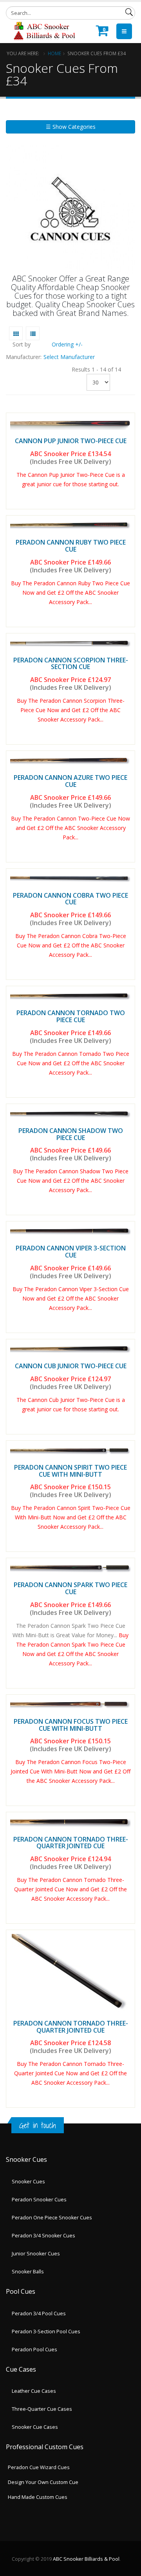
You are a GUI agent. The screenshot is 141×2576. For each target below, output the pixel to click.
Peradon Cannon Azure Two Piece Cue (70, 781)
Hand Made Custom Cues (38, 2497)
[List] (33, 333)
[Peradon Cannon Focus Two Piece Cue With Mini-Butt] (70, 1705)
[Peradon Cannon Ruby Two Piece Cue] (70, 525)
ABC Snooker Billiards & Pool (86, 2559)
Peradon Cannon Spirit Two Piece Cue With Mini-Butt (70, 1471)
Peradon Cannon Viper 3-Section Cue (71, 1252)
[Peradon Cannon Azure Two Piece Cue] (70, 761)
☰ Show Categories (71, 127)
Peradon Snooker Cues (39, 2200)
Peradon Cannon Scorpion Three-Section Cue (71, 664)
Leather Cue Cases (34, 2391)
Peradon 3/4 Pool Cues (39, 2314)
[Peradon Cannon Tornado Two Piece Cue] (70, 996)
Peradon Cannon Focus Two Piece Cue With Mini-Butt (71, 1725)
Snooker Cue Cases (35, 2427)
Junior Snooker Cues (36, 2254)
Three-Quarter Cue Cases (42, 2409)
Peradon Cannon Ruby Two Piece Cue (71, 546)
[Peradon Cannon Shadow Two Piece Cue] (70, 1114)
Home (54, 53)
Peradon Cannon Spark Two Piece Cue (70, 1588)
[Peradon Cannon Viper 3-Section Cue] (70, 1231)
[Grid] (16, 333)
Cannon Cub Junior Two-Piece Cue (71, 1366)
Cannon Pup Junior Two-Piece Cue (71, 441)
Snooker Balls (28, 2272)
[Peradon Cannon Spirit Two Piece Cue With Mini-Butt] (70, 1450)
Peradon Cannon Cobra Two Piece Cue (70, 899)
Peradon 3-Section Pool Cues (46, 2332)
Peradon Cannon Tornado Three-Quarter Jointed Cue (71, 1843)
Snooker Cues (28, 2182)
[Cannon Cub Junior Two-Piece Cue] (70, 1349)
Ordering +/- (67, 344)
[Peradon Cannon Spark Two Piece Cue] (70, 1568)
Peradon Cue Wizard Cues (39, 2467)
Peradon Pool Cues (34, 2350)
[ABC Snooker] (44, 31)
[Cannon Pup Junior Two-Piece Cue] (70, 423)
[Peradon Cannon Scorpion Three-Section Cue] (70, 643)
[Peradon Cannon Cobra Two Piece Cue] (70, 879)
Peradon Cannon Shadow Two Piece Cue (71, 1134)
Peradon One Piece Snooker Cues (52, 2218)
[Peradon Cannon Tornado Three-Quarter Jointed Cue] (70, 1822)
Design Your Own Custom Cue (43, 2482)
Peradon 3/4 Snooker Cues (43, 2236)
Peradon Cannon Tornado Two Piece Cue (71, 1016)
